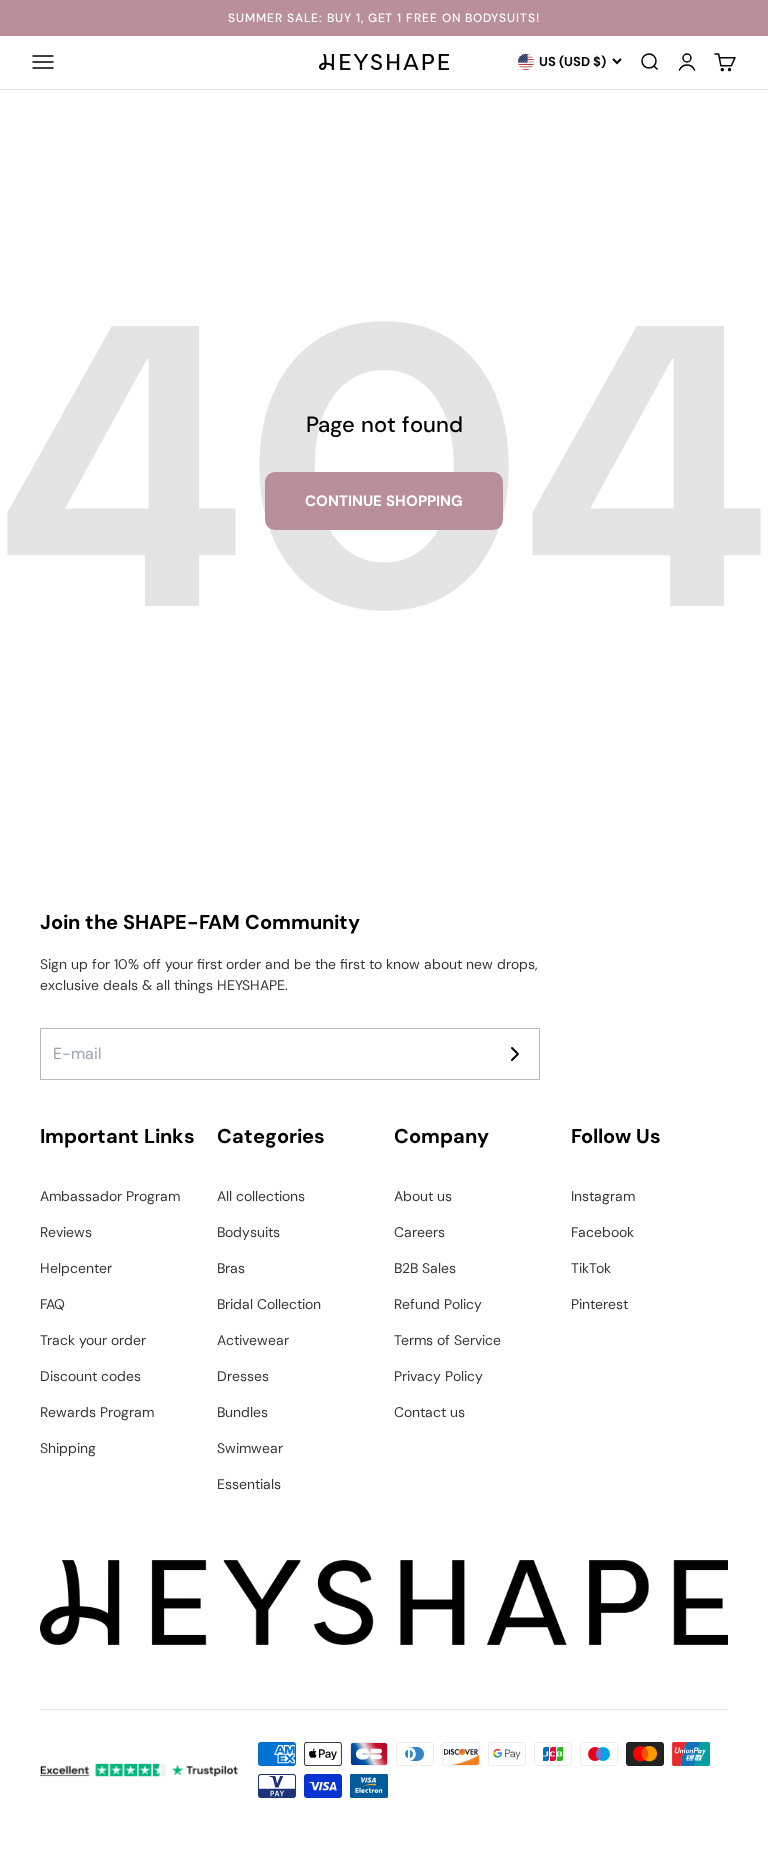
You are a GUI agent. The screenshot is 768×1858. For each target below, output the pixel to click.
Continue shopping (384, 501)
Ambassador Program (110, 1196)
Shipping (68, 1448)
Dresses (243, 1376)
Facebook (602, 1232)
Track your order (93, 1340)
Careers (419, 1232)
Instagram (603, 1196)
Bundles (242, 1412)
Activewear (253, 1340)
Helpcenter (76, 1268)
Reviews (66, 1232)
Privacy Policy (438, 1376)
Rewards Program (97, 1412)
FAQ (52, 1304)
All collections (261, 1196)
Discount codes (90, 1376)
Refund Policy (438, 1304)
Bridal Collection (269, 1304)
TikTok (591, 1268)
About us (423, 1196)
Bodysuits (248, 1232)
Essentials (249, 1484)
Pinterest (599, 1304)
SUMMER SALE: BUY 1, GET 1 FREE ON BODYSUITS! (383, 18)
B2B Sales (425, 1268)
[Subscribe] (515, 1054)
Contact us (429, 1412)
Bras (231, 1268)
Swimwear (250, 1448)
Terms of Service (447, 1340)
